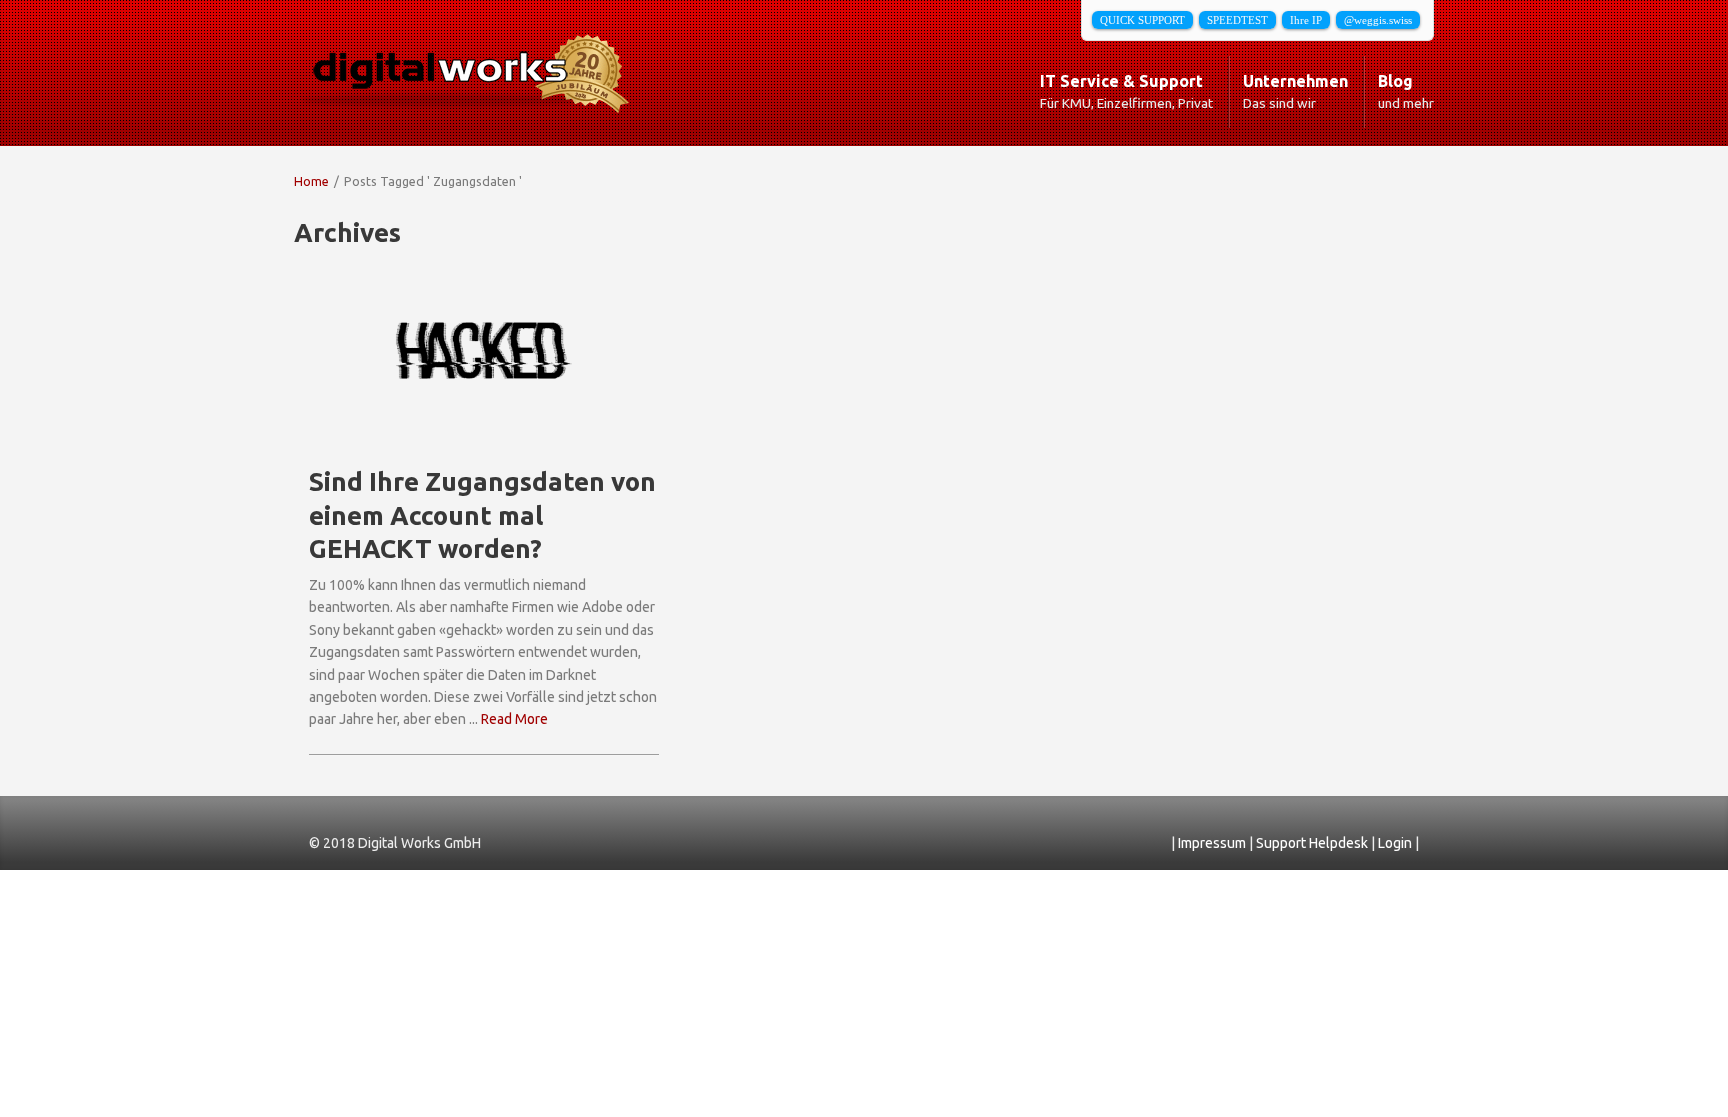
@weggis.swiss (1378, 20)
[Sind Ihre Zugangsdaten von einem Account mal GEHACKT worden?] (484, 351)
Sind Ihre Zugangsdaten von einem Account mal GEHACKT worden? (482, 515)
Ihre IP (1306, 20)
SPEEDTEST (1237, 20)
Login (1396, 843)
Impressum (1213, 843)
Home (311, 181)
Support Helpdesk (1313, 843)
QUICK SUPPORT (1142, 20)
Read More (514, 719)
